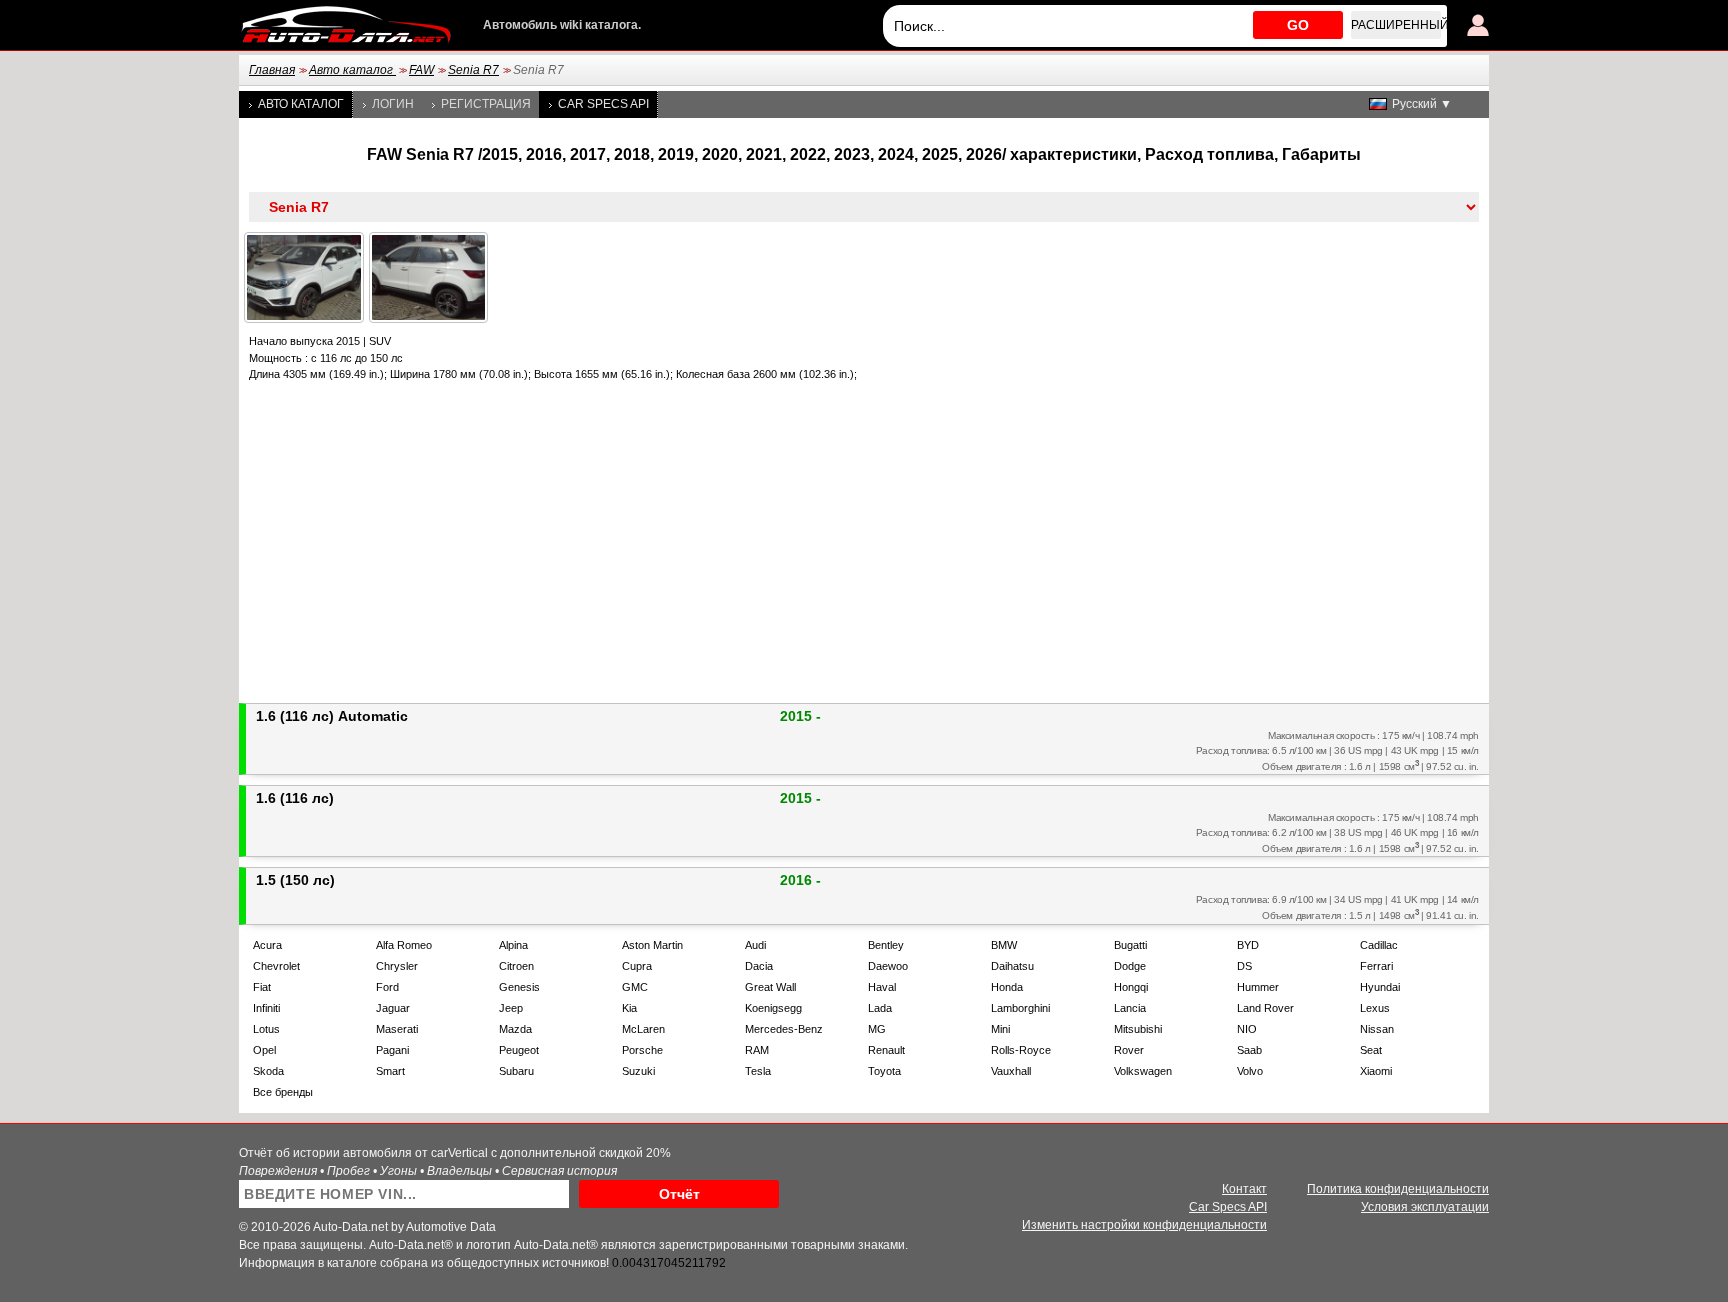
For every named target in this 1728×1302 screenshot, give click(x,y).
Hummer (1258, 987)
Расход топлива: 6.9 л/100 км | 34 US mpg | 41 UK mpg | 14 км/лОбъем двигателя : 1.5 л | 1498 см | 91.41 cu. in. (1337, 907)
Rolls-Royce (1021, 1050)
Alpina (513, 945)
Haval (882, 987)
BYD (1248, 945)
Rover (1129, 1050)
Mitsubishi (1138, 1029)
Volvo (1250, 1071)
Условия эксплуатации (1425, 1207)
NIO (1247, 1029)
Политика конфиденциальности (1398, 1189)
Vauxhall (1011, 1071)
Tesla (758, 1071)
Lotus (266, 1029)
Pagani (392, 1050)
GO (1298, 25)
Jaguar (393, 1008)
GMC (635, 987)
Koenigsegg (773, 1008)
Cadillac (1379, 945)
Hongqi (1131, 987)
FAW (421, 70)
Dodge (1130, 966)
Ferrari (1376, 966)
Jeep (511, 1008)
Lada (880, 1008)
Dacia (759, 966)
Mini (1000, 1029)
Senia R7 (473, 70)
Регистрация (486, 104)
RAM (757, 1050)
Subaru (516, 1071)
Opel (264, 1050)
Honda (1007, 987)
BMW (1004, 945)
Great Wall (770, 987)
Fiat (262, 987)
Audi (755, 945)
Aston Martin (652, 945)
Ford (387, 987)
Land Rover (1265, 1008)
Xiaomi (1376, 1071)
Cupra (637, 966)
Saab (1249, 1050)
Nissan (1377, 1029)
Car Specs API (603, 104)
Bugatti (1130, 945)
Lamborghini (1020, 1008)
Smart (390, 1071)
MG (877, 1029)
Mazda (515, 1029)
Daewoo (888, 966)
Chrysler (397, 966)
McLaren (643, 1029)
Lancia (1130, 1008)
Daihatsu (1012, 966)
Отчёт (679, 1194)
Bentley (886, 945)
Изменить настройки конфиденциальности (1144, 1225)
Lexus (1375, 1008)
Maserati (397, 1029)
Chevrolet (276, 966)
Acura (267, 945)
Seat (1371, 1050)
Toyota (884, 1071)
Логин (393, 104)
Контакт (1244, 1189)
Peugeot (519, 1050)
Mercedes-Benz (784, 1029)
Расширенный (1396, 25)
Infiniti (266, 1008)
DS (1244, 966)
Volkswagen (1143, 1071)
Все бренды (283, 1092)
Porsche (642, 1050)
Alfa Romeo (404, 945)
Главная (272, 70)
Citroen (516, 966)
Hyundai (1380, 987)
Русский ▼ (1422, 104)
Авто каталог (352, 70)
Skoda (268, 1071)
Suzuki (638, 1071)
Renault (886, 1050)
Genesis (519, 987)
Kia (629, 1008)
